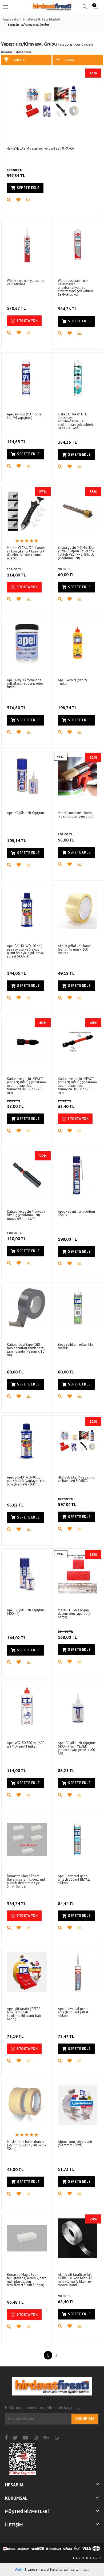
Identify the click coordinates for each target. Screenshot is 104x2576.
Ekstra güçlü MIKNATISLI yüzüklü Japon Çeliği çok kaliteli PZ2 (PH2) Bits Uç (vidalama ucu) (76, 553)
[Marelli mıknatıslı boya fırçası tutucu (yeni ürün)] (78, 777)
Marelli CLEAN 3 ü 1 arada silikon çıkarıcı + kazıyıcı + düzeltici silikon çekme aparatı (26, 553)
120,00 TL (17, 1236)
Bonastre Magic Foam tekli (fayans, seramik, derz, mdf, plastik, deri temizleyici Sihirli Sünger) (27, 2280)
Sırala (69, 60)
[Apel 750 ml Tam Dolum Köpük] (78, 1175)
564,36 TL (67, 309)
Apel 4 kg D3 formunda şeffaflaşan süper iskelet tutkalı (25, 684)
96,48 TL (15, 2302)
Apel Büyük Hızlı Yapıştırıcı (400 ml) (26, 1612)
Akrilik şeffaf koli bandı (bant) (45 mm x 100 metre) (75, 949)
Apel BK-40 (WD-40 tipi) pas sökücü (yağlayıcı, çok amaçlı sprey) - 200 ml (26, 1481)
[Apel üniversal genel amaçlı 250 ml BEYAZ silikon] (78, 1839)
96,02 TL (15, 1505)
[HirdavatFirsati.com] (52, 7)
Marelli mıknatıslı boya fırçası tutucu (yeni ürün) (76, 815)
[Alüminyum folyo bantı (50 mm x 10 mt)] (78, 2105)
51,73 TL (66, 2169)
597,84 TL (16, 173)
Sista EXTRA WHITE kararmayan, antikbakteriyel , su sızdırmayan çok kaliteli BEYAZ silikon (75, 421)
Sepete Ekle (28, 188)
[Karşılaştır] (31, 200)
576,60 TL (17, 708)
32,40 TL (66, 1104)
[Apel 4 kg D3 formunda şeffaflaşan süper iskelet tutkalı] (27, 644)
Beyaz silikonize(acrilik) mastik (75, 1346)
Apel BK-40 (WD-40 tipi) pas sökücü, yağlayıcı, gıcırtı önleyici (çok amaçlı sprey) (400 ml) (26, 951)
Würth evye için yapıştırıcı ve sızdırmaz (25, 282)
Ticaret (25, 2569)
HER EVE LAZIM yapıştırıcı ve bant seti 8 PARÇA (40, 148)
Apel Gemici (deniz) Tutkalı (72, 682)
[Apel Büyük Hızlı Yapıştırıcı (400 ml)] (27, 1574)
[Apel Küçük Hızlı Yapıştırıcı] (27, 777)
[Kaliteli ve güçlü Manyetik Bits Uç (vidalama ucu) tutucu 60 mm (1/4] (27, 1175)
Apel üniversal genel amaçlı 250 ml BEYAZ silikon (74, 1879)
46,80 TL (15, 2169)
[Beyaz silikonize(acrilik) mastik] (78, 1308)
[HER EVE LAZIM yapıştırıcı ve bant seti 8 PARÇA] (52, 102)
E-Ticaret (79, 2558)
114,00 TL (17, 572)
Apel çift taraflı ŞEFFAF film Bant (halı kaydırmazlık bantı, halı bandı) (24, 2014)
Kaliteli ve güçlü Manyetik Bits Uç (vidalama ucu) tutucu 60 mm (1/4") (26, 1215)
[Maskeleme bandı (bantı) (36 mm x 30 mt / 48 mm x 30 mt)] (27, 2105)
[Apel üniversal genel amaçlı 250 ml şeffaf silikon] (78, 1972)
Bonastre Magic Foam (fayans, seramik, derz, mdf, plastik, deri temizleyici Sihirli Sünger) (27, 1881)
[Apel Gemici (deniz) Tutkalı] (78, 644)
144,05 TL (17, 973)
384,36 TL (67, 442)
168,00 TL (67, 1635)
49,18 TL (66, 973)
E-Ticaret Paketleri (49, 2569)
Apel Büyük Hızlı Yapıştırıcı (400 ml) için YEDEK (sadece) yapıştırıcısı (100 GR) (77, 1748)
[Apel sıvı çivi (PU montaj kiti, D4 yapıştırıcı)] (27, 378)
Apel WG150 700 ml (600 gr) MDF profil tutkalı (26, 1745)
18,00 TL (15, 1104)
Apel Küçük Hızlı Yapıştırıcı (26, 813)
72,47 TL (66, 2036)
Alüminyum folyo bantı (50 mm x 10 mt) (75, 2143)
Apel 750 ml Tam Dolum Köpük (76, 1213)
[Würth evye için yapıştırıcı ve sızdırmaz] (27, 244)
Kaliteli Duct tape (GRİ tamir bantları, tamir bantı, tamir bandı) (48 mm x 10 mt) (26, 1350)
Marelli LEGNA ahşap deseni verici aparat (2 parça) (74, 1614)
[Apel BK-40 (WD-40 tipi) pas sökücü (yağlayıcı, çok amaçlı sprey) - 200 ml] (27, 1441)
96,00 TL (66, 837)
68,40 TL (66, 2299)
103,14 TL (17, 840)
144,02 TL (17, 1638)
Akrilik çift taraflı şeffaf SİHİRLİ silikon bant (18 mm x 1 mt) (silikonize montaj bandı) (75, 2280)
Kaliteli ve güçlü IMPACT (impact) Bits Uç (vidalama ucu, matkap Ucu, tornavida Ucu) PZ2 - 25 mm (26, 1086)
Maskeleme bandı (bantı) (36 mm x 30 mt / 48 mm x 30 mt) (27, 2145)
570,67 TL (16, 308)
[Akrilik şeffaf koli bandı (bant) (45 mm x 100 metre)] (78, 909)
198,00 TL (67, 1239)
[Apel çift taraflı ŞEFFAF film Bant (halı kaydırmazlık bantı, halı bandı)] (27, 1972)
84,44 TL (66, 1904)
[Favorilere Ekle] (21, 200)
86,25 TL (66, 1770)
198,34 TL (67, 708)
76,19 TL (15, 2036)
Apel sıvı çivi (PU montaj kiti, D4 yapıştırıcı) (25, 416)
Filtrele (19, 60)
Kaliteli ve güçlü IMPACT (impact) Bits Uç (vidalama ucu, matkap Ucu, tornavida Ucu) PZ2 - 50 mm (77, 1086)
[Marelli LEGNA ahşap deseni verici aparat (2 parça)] (78, 1574)
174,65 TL (17, 442)
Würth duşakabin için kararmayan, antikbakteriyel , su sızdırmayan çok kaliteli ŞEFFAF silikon (75, 288)
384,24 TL (17, 1904)
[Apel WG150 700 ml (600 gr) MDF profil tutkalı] (27, 1707)
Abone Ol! (85, 2419)
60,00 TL (66, 572)
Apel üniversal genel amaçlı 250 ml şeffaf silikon (73, 2012)
